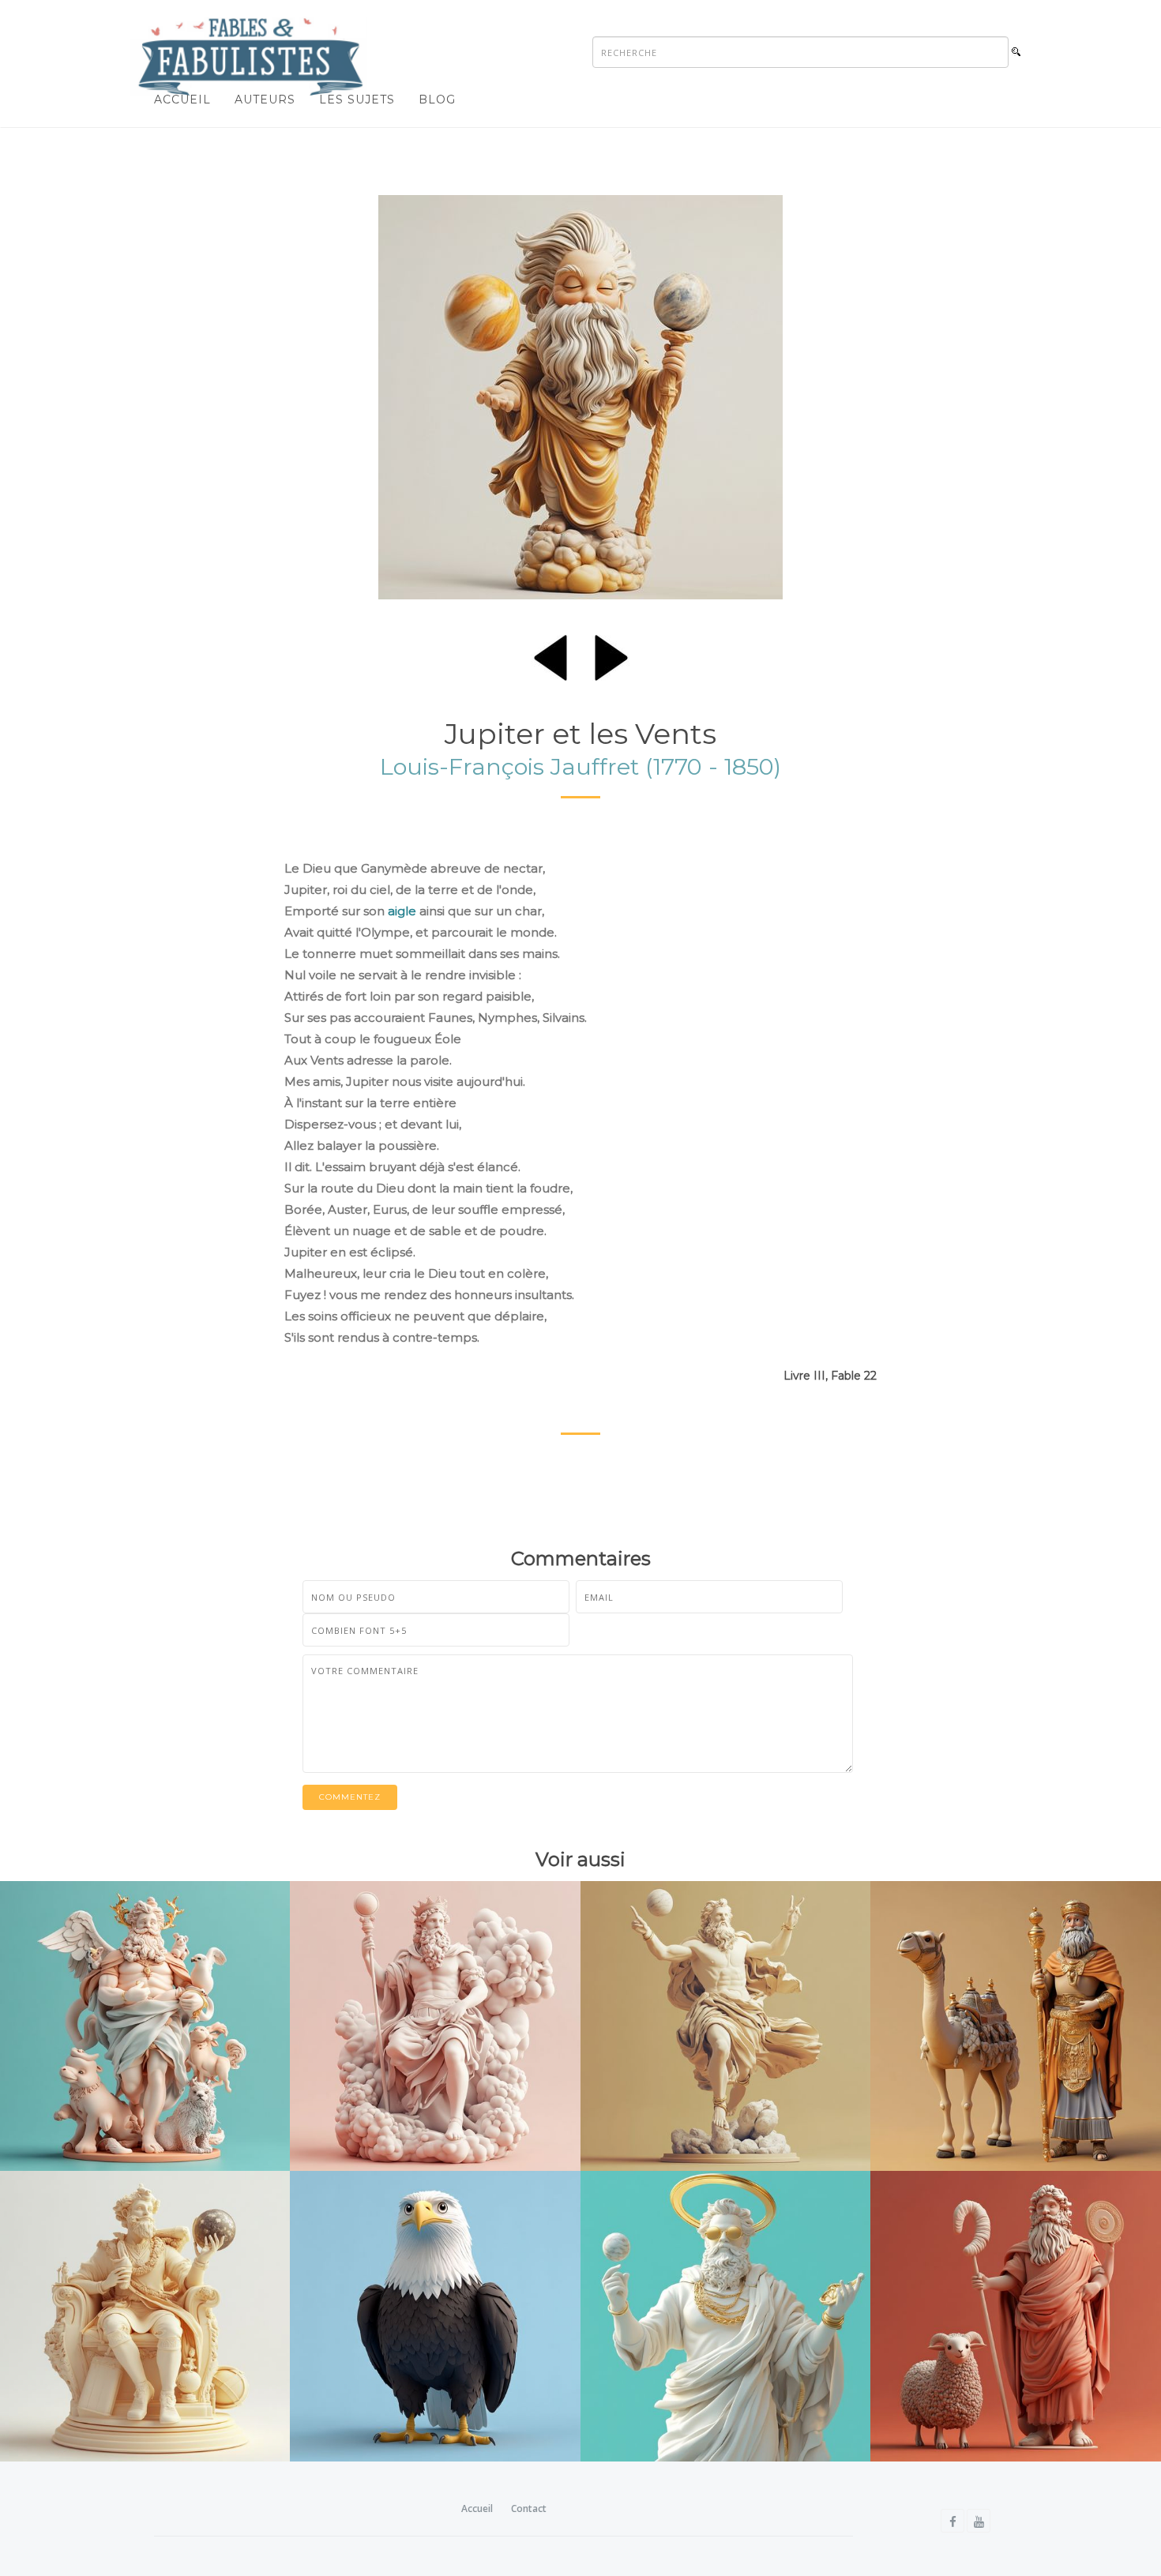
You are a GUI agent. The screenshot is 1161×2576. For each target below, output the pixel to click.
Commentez (350, 1797)
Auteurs (265, 100)
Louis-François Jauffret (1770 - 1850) (580, 766)
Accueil (182, 100)
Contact (529, 2508)
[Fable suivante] (611, 655)
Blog (437, 100)
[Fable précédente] (550, 655)
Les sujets (357, 100)
